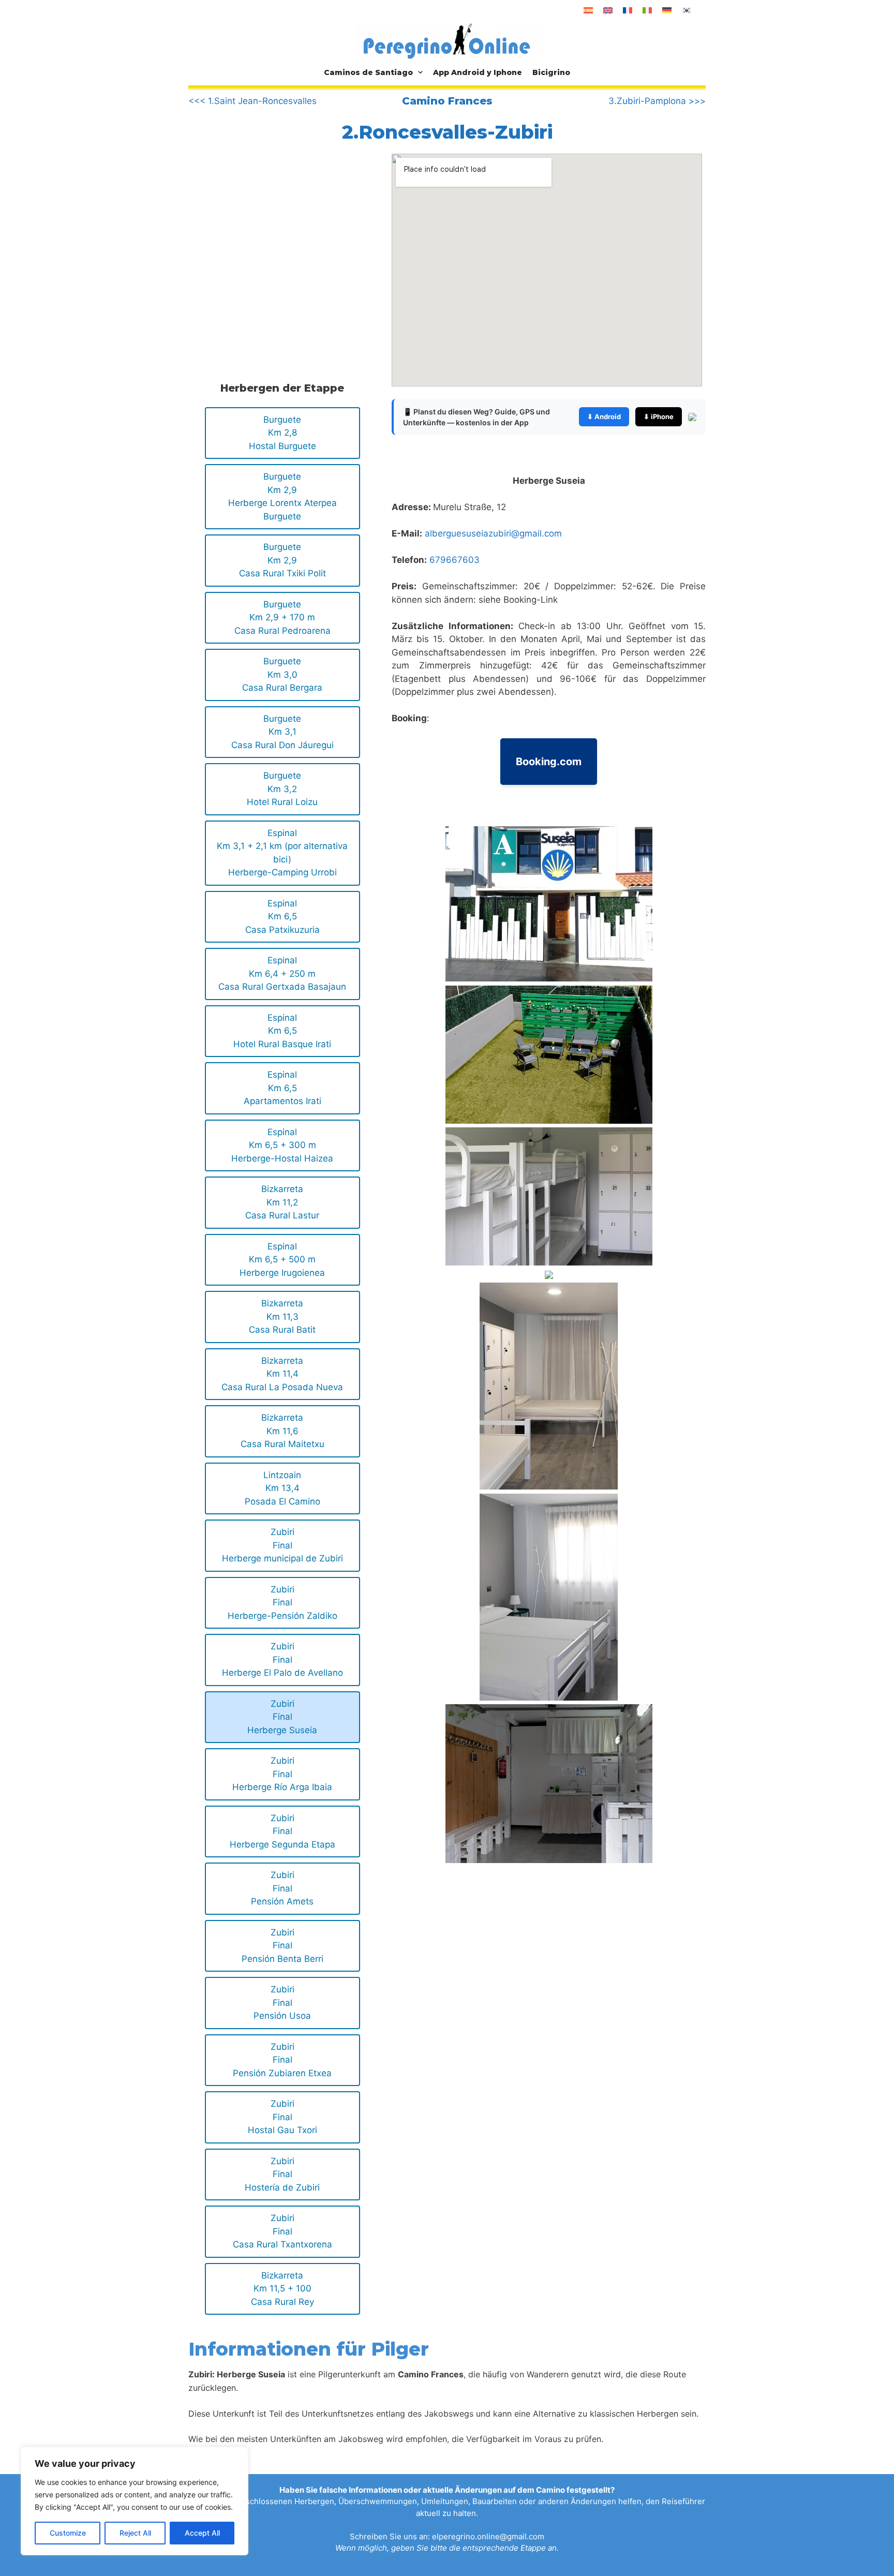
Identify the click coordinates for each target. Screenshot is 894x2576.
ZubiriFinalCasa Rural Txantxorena (282, 2231)
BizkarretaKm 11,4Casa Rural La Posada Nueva (282, 1374)
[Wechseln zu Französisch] (628, 10)
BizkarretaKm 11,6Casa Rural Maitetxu (282, 1431)
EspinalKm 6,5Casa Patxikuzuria (282, 917)
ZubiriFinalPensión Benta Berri (282, 1946)
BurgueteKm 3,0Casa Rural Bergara (282, 674)
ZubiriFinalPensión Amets (282, 1888)
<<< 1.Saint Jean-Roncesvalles (252, 101)
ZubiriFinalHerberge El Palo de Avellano (282, 1659)
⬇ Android (604, 416)
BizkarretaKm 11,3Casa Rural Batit (282, 1316)
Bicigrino (551, 72)
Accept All (202, 2533)
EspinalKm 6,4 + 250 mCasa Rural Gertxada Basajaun (282, 973)
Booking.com (549, 762)
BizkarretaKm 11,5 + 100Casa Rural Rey (282, 2289)
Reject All (135, 2533)
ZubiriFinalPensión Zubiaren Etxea (282, 2060)
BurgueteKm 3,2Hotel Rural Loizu (282, 789)
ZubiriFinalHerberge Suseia (282, 1717)
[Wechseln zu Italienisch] (647, 10)
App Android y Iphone (478, 72)
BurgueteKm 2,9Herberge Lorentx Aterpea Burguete (282, 496)
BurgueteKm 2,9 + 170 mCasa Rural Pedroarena (282, 617)
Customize (68, 2533)
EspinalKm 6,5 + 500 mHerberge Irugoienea (282, 1260)
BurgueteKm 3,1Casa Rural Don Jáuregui (282, 732)
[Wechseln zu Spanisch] (588, 10)
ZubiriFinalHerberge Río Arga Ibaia (282, 1774)
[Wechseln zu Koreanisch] (687, 10)
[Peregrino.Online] (447, 41)
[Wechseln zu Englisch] (608, 10)
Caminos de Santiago (368, 72)
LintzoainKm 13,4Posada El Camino (282, 1488)
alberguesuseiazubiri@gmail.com (493, 533)
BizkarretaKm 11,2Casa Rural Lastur (282, 1202)
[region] (135, 2501)
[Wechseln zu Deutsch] (667, 10)
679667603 (455, 560)
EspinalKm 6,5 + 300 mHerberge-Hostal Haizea (282, 1145)
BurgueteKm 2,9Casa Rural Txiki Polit (282, 560)
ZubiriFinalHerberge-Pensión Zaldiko (282, 1603)
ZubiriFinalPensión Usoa (282, 2002)
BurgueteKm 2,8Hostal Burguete (282, 433)
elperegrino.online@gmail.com (488, 2536)
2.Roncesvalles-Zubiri (447, 132)
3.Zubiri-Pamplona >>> (657, 101)
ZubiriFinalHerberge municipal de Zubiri (282, 1545)
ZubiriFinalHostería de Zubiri (282, 2174)
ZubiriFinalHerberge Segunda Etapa (282, 1831)
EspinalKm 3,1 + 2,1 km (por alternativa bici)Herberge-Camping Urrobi (282, 853)
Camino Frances (447, 101)
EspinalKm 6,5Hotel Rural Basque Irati (282, 1031)
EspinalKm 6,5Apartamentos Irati (282, 1088)
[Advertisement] (275, 240)
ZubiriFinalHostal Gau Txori (282, 2117)
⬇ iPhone (659, 416)
